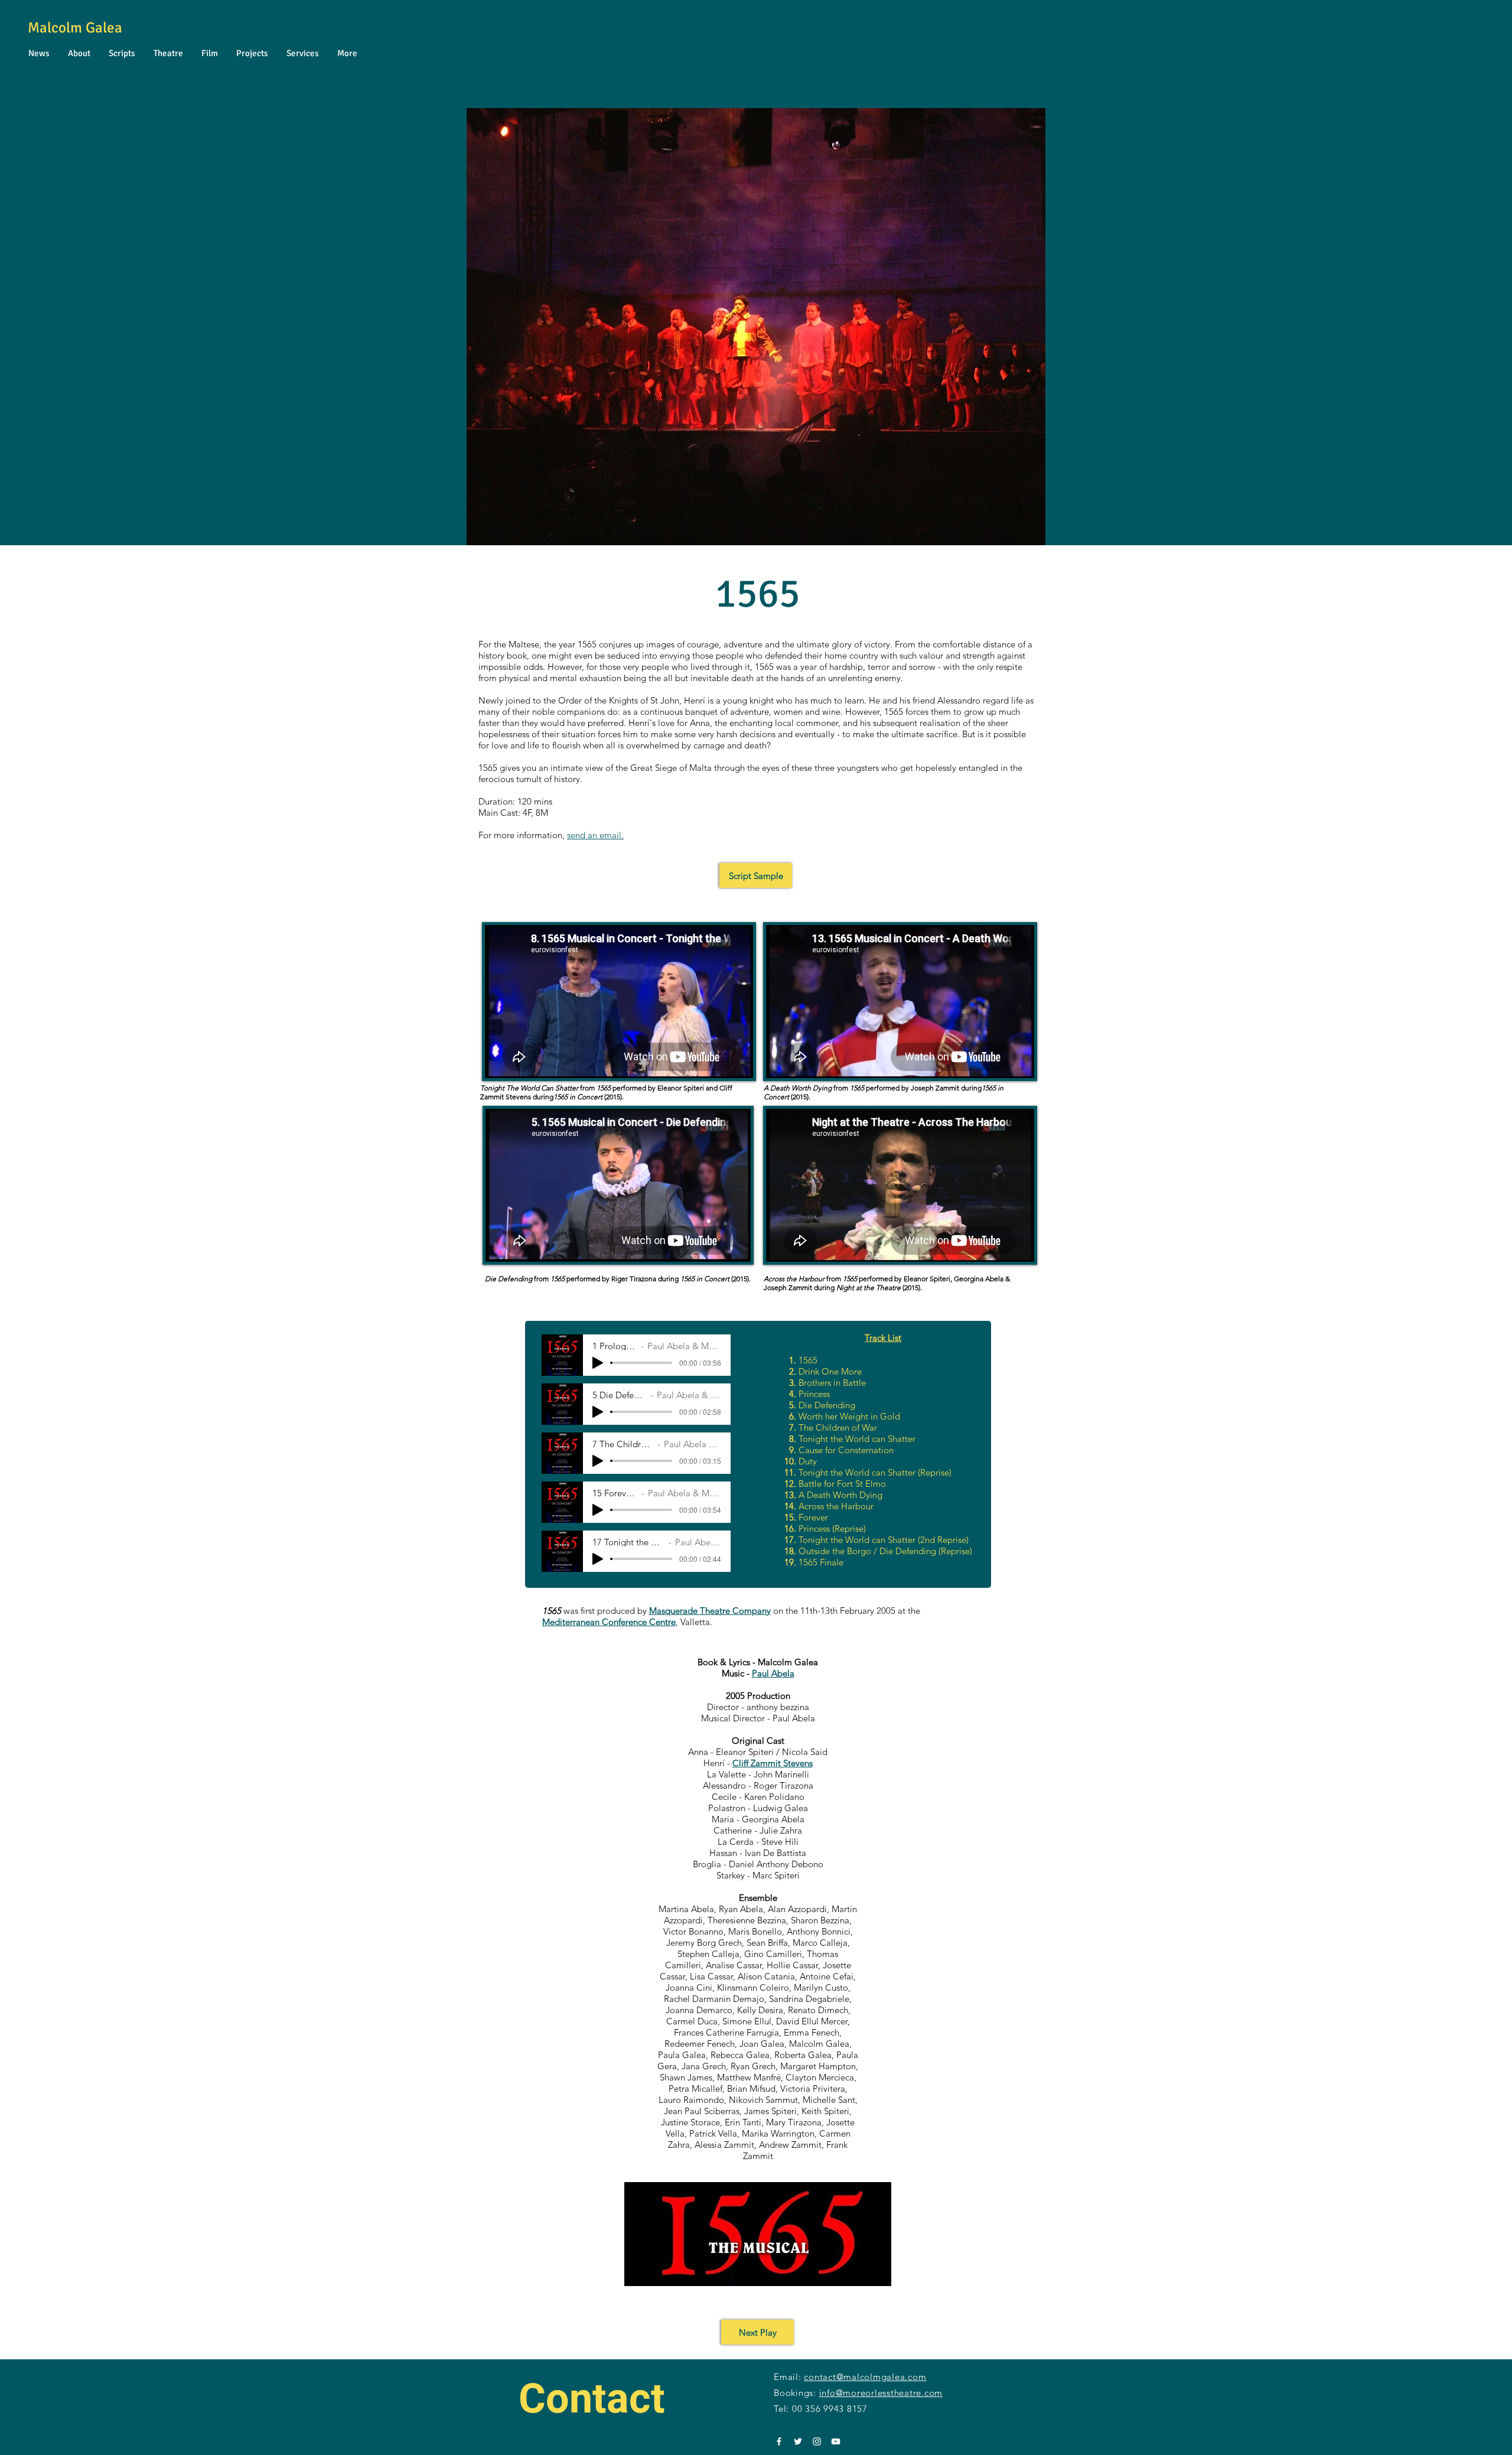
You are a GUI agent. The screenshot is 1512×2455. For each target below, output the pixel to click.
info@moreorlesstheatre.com (881, 2393)
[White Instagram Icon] (817, 2441)
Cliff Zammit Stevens (773, 1763)
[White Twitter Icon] (798, 2441)
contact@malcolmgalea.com (865, 2377)
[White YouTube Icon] (836, 2441)
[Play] (598, 1363)
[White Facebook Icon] (779, 2441)
